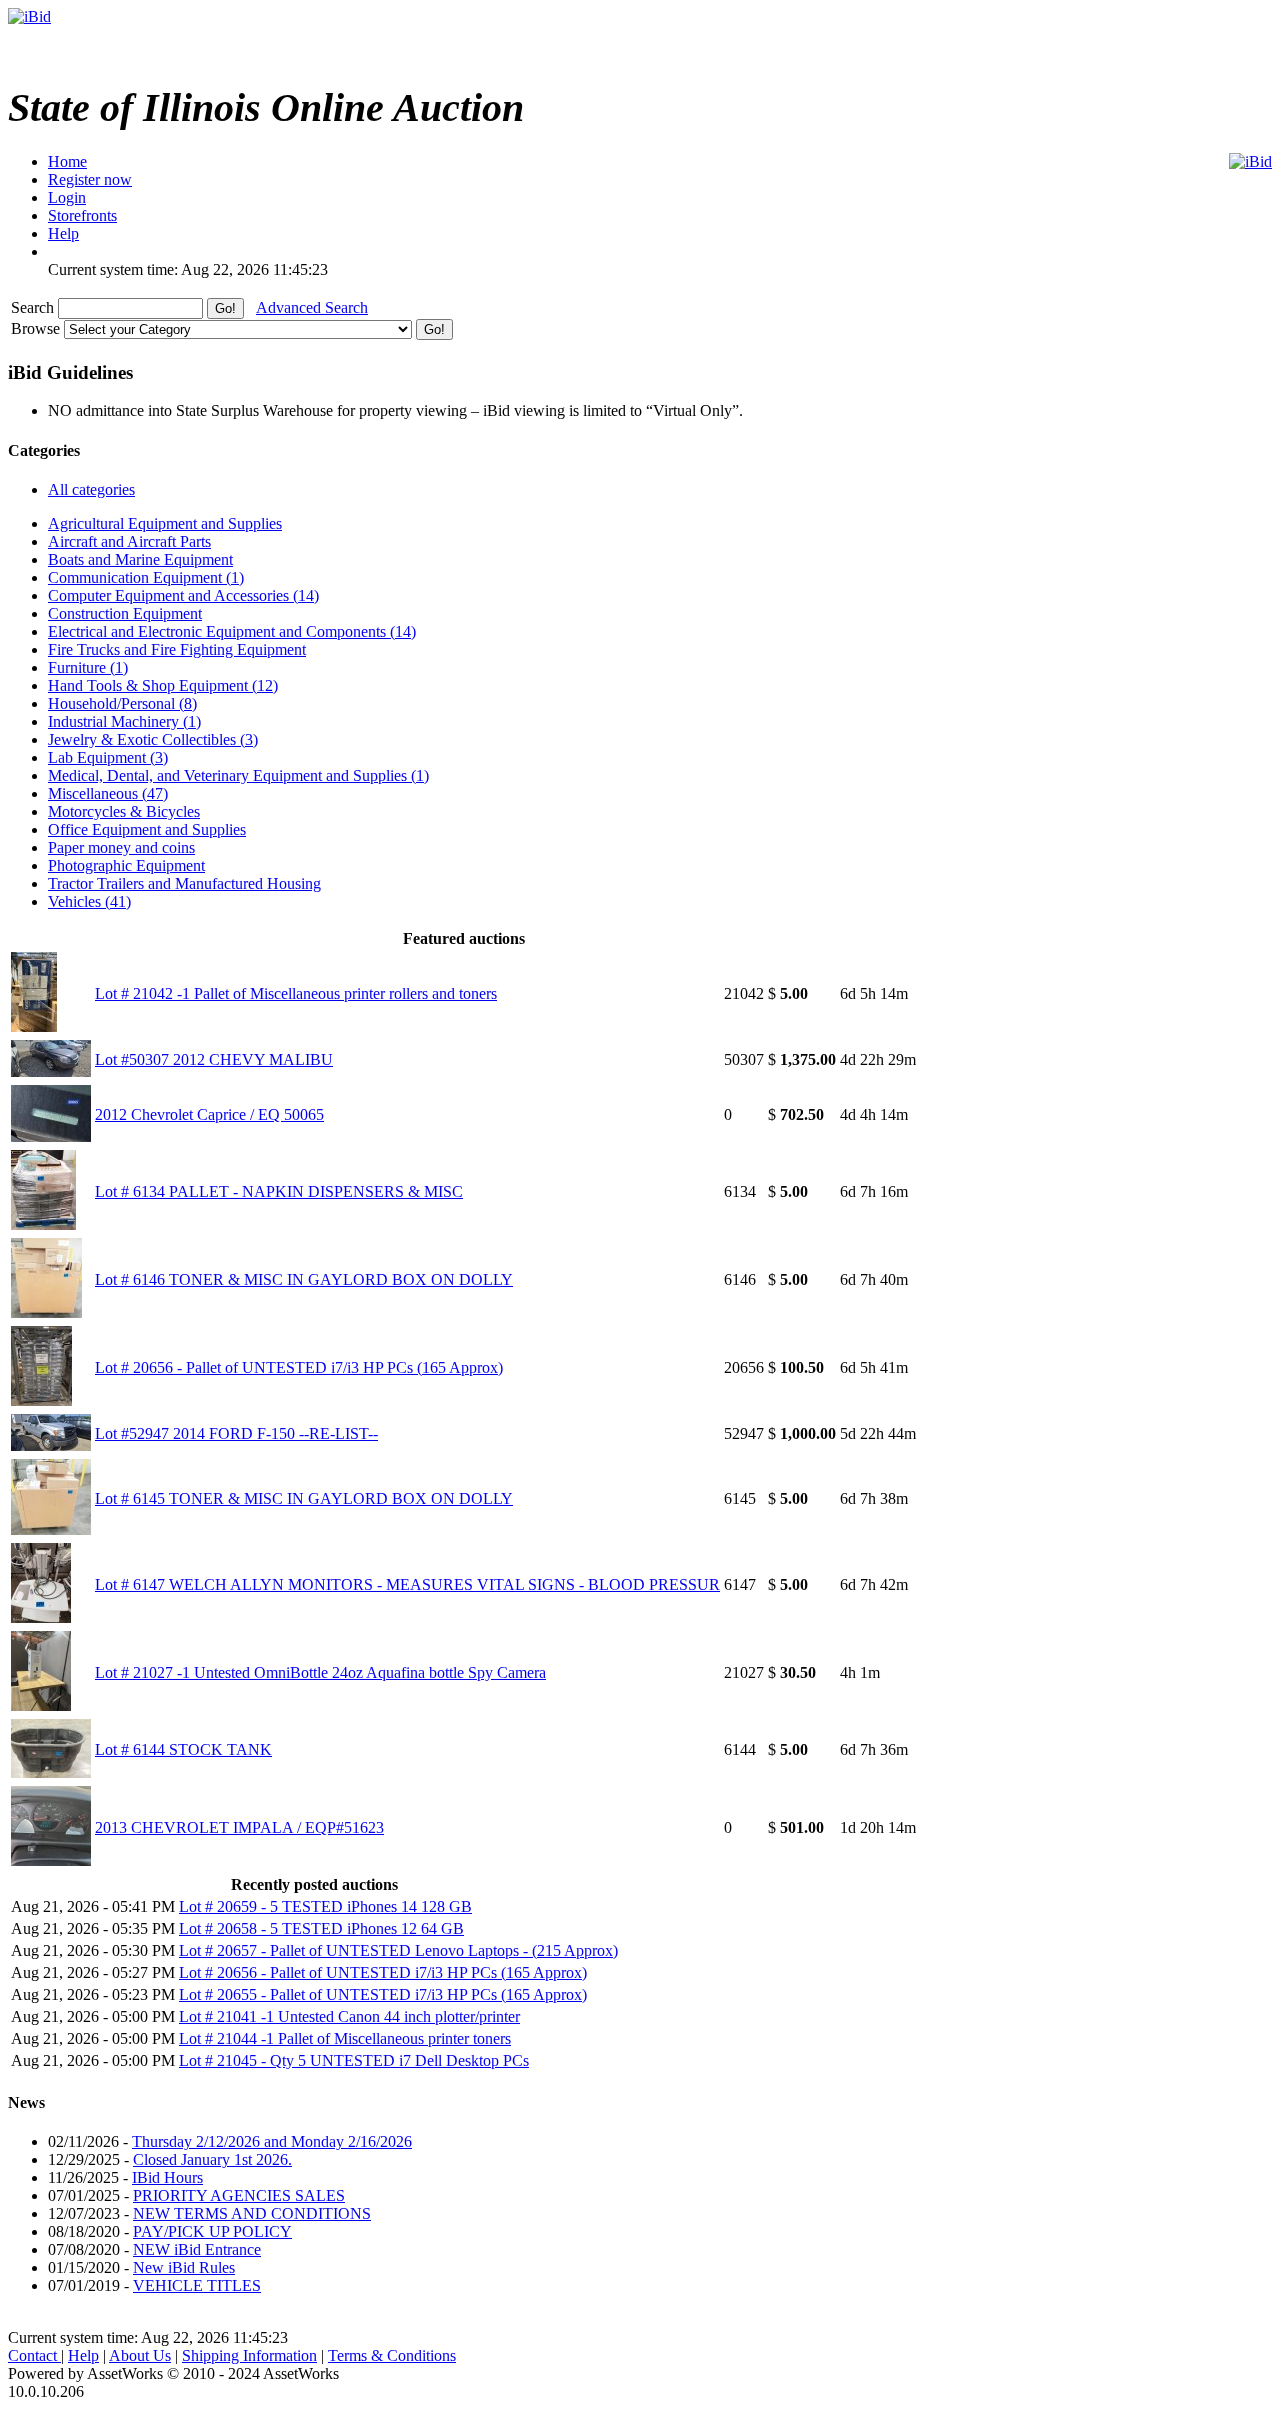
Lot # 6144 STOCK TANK (183, 1749)
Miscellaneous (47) (108, 793)
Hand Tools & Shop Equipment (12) (163, 685)
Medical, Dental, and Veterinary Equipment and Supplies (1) (238, 775)
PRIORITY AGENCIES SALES (239, 2195)
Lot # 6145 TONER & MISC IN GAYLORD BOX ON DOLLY (304, 1498)
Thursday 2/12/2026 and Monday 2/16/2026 (272, 2141)
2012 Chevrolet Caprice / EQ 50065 (209, 1114)
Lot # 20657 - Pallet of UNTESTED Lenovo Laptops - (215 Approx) (398, 1950)
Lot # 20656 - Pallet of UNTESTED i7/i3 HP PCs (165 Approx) (299, 1367)
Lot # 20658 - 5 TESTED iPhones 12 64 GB (321, 1928)
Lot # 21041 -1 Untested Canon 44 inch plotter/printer (349, 2016)
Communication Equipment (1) (146, 577)
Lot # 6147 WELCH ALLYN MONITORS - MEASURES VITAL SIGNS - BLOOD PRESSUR (407, 1584)
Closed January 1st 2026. (212, 2159)
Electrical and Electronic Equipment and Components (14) (232, 631)
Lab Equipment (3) (108, 757)
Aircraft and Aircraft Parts (129, 541)
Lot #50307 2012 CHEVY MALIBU (214, 1059)
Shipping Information (249, 2355)
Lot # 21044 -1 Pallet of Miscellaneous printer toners (345, 2038)
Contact (34, 2355)
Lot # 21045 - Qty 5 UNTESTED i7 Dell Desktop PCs (354, 2060)
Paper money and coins (121, 847)
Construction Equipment (125, 613)
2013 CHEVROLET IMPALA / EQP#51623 (239, 1827)
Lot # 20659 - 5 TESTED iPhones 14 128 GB (325, 1906)
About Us (140, 2355)
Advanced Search (312, 307)
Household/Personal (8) (122, 703)
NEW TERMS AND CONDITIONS (252, 2213)
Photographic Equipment (126, 865)
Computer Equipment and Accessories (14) (183, 595)
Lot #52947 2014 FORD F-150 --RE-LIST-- (236, 1433)
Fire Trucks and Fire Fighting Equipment (177, 649)
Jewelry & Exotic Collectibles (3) (153, 739)
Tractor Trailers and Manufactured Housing (184, 883)
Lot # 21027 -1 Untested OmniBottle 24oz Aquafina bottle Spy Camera (320, 1672)
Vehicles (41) (89, 901)
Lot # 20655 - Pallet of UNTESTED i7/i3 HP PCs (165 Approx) (383, 1994)
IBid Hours (167, 2177)
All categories (91, 489)
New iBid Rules (184, 2267)
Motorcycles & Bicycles (124, 811)
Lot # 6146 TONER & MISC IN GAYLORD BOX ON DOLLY (304, 1279)
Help (83, 2355)
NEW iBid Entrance (197, 2249)
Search (34, 307)
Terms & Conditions (392, 2355)
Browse (37, 328)
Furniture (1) (88, 667)
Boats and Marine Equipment (140, 559)
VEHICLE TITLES (197, 2285)
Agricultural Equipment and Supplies (165, 523)
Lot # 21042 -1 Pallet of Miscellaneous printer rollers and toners (296, 993)
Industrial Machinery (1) (124, 721)
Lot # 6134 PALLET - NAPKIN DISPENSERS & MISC (279, 1191)
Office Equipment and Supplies (147, 829)
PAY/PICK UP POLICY (212, 2231)
